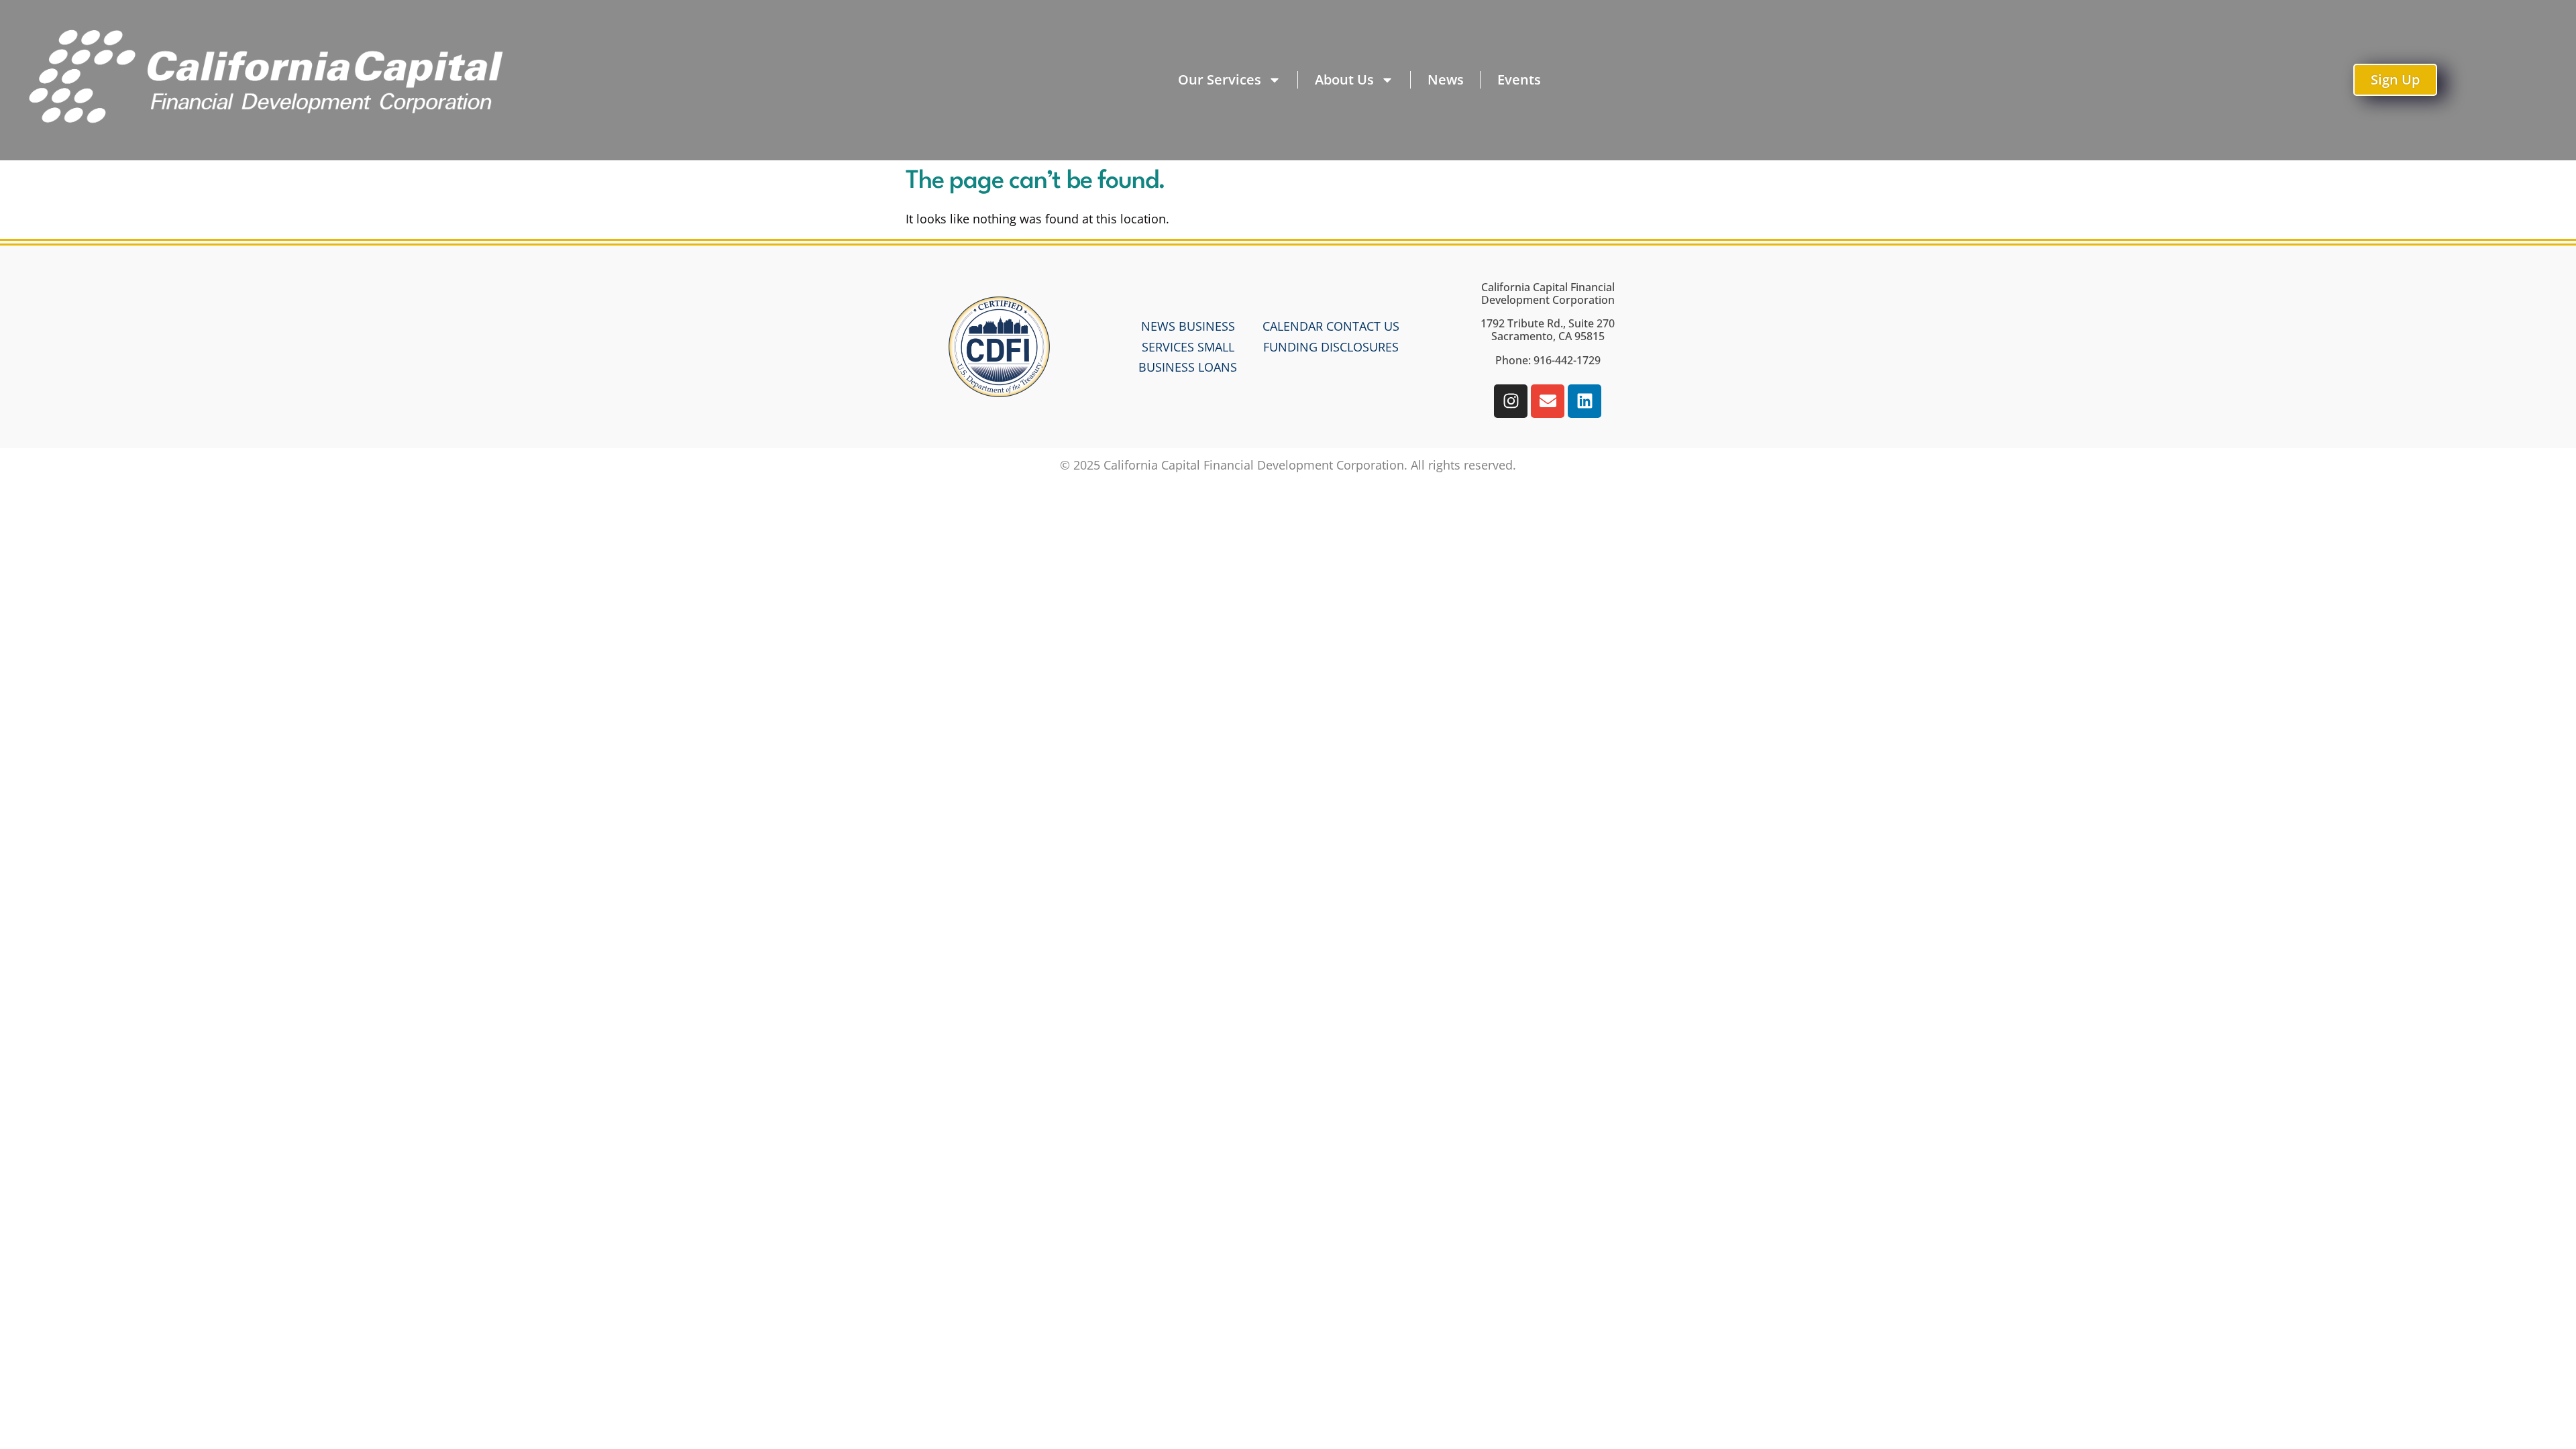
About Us (1344, 79)
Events (1519, 79)
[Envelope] (1548, 401)
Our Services (1220, 79)
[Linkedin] (1585, 401)
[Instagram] (1511, 401)
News (1446, 79)
